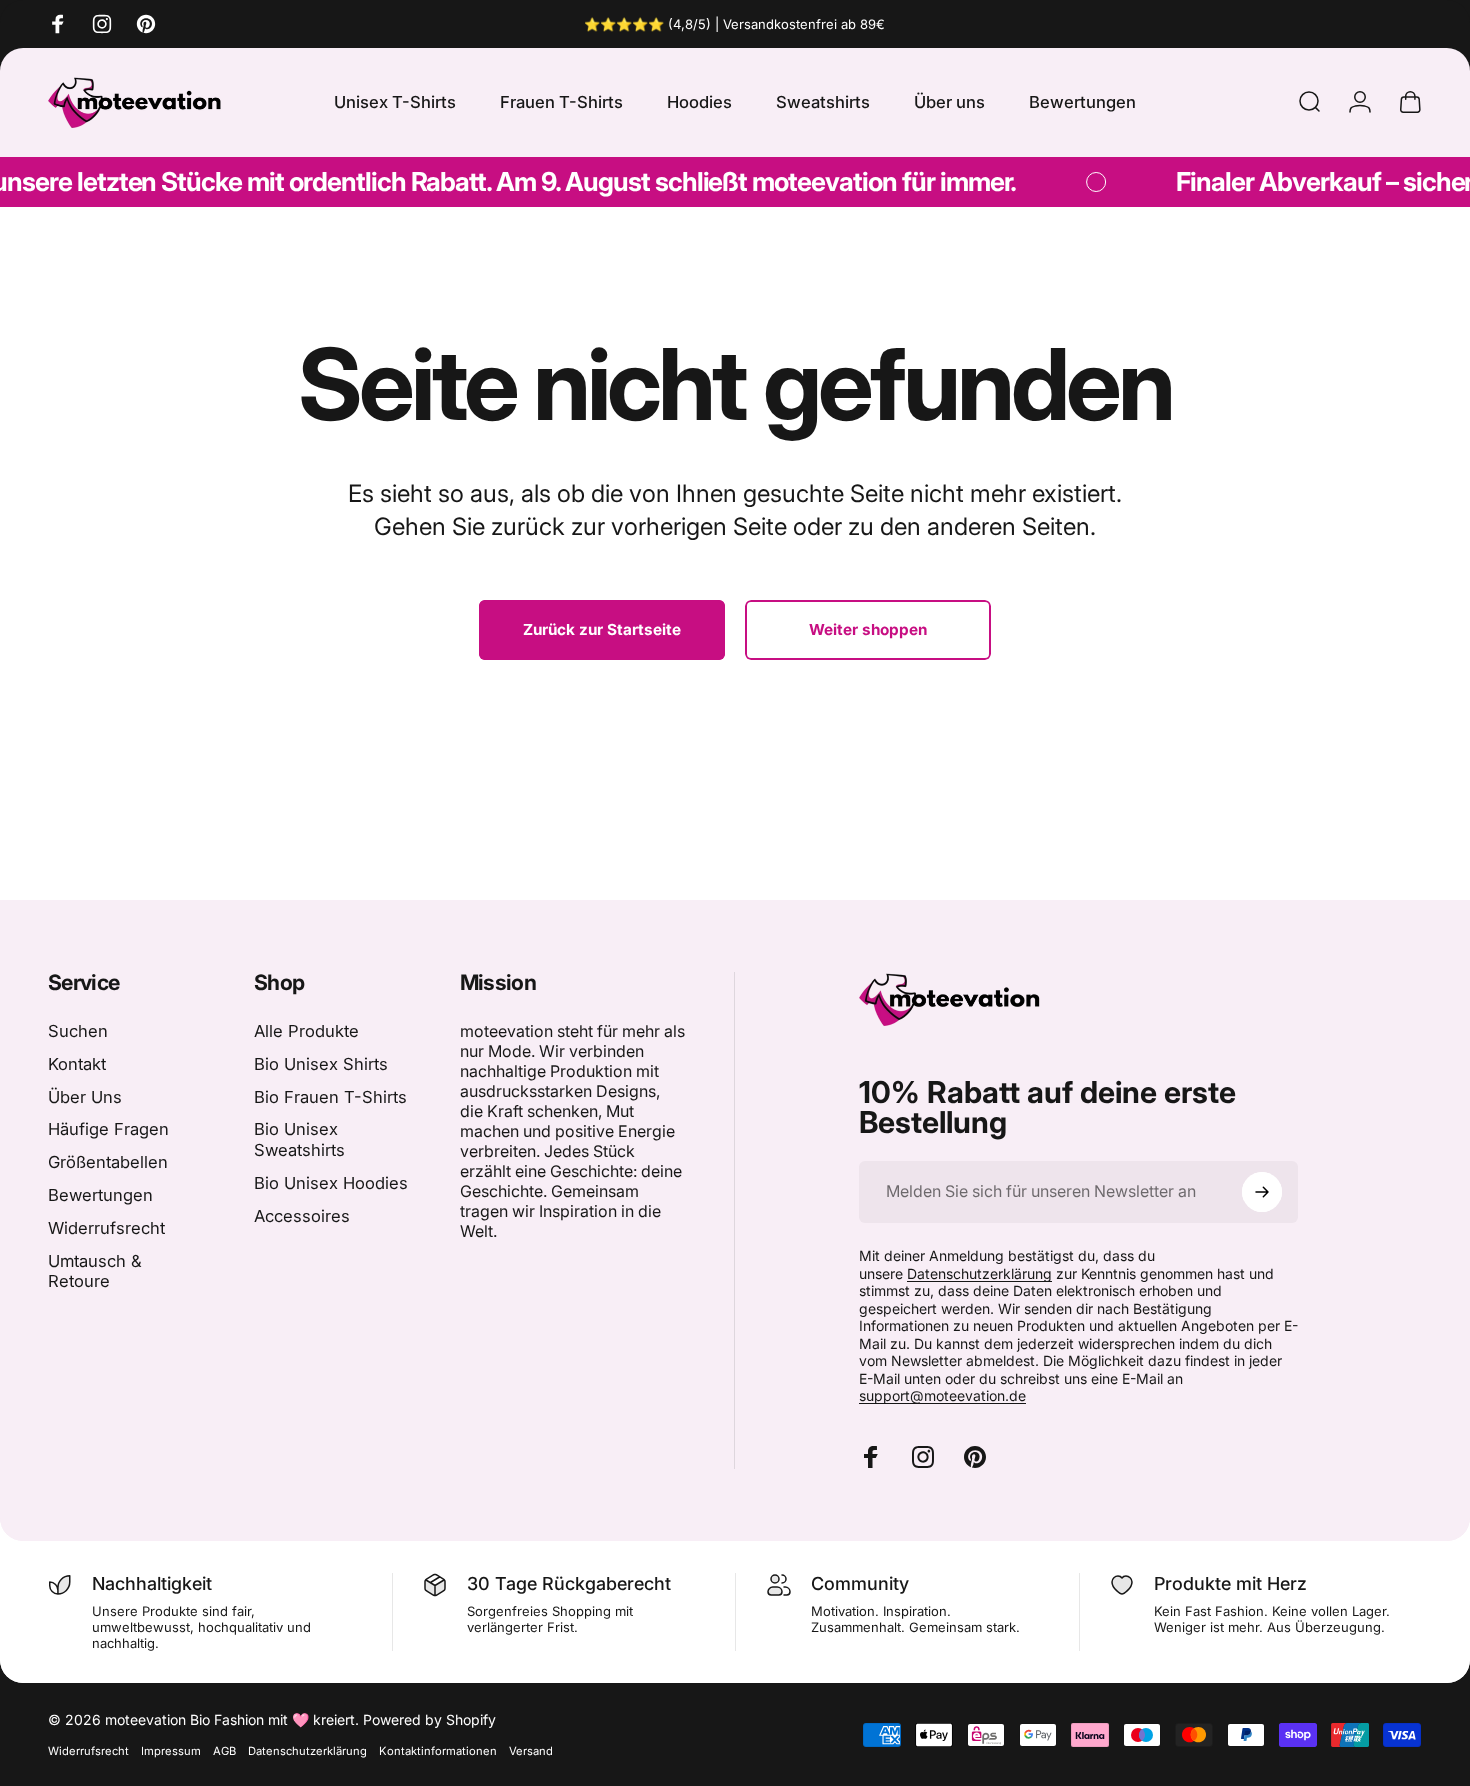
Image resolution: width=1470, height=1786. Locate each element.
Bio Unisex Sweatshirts (299, 1139)
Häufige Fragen (108, 1129)
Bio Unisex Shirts (321, 1064)
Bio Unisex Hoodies (331, 1183)
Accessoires (302, 1216)
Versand (531, 1751)
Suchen (78, 1031)
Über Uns (85, 1097)
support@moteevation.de (942, 1395)
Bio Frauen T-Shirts (330, 1097)
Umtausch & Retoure (95, 1271)
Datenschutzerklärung (979, 1273)
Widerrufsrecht (106, 1228)
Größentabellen (108, 1162)
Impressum (171, 1751)
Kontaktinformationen (438, 1751)
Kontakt (77, 1064)
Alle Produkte (306, 1031)
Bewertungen (100, 1195)
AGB (224, 1751)
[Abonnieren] (1262, 1192)
